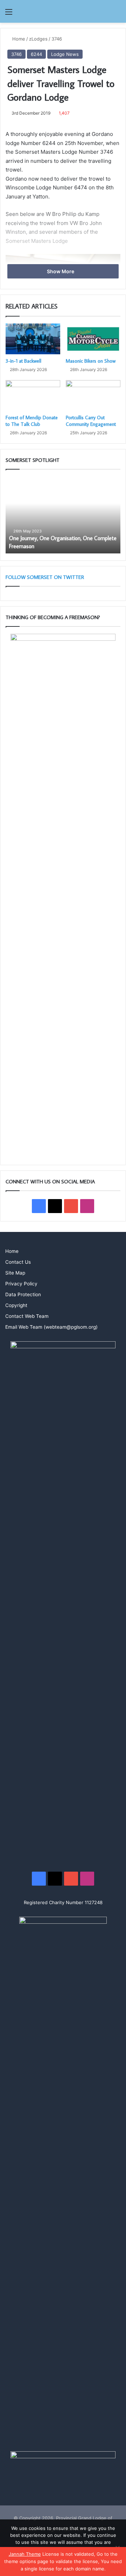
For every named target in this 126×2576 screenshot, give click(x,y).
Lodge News (65, 54)
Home (18, 39)
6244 (36, 54)
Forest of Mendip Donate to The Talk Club (32, 421)
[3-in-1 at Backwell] (33, 339)
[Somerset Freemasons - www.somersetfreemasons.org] (63, 11)
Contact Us (18, 1262)
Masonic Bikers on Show (91, 361)
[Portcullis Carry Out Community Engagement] (93, 396)
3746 (57, 39)
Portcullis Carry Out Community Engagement (91, 421)
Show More (61, 271)
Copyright (16, 1305)
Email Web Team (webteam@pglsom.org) (51, 1327)
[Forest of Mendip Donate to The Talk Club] (33, 396)
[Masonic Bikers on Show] (93, 339)
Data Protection (23, 1294)
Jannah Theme (25, 2554)
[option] (63, 515)
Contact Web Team (27, 1316)
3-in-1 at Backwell (23, 361)
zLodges (38, 39)
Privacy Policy (21, 1284)
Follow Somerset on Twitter (45, 577)
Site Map (15, 1273)
